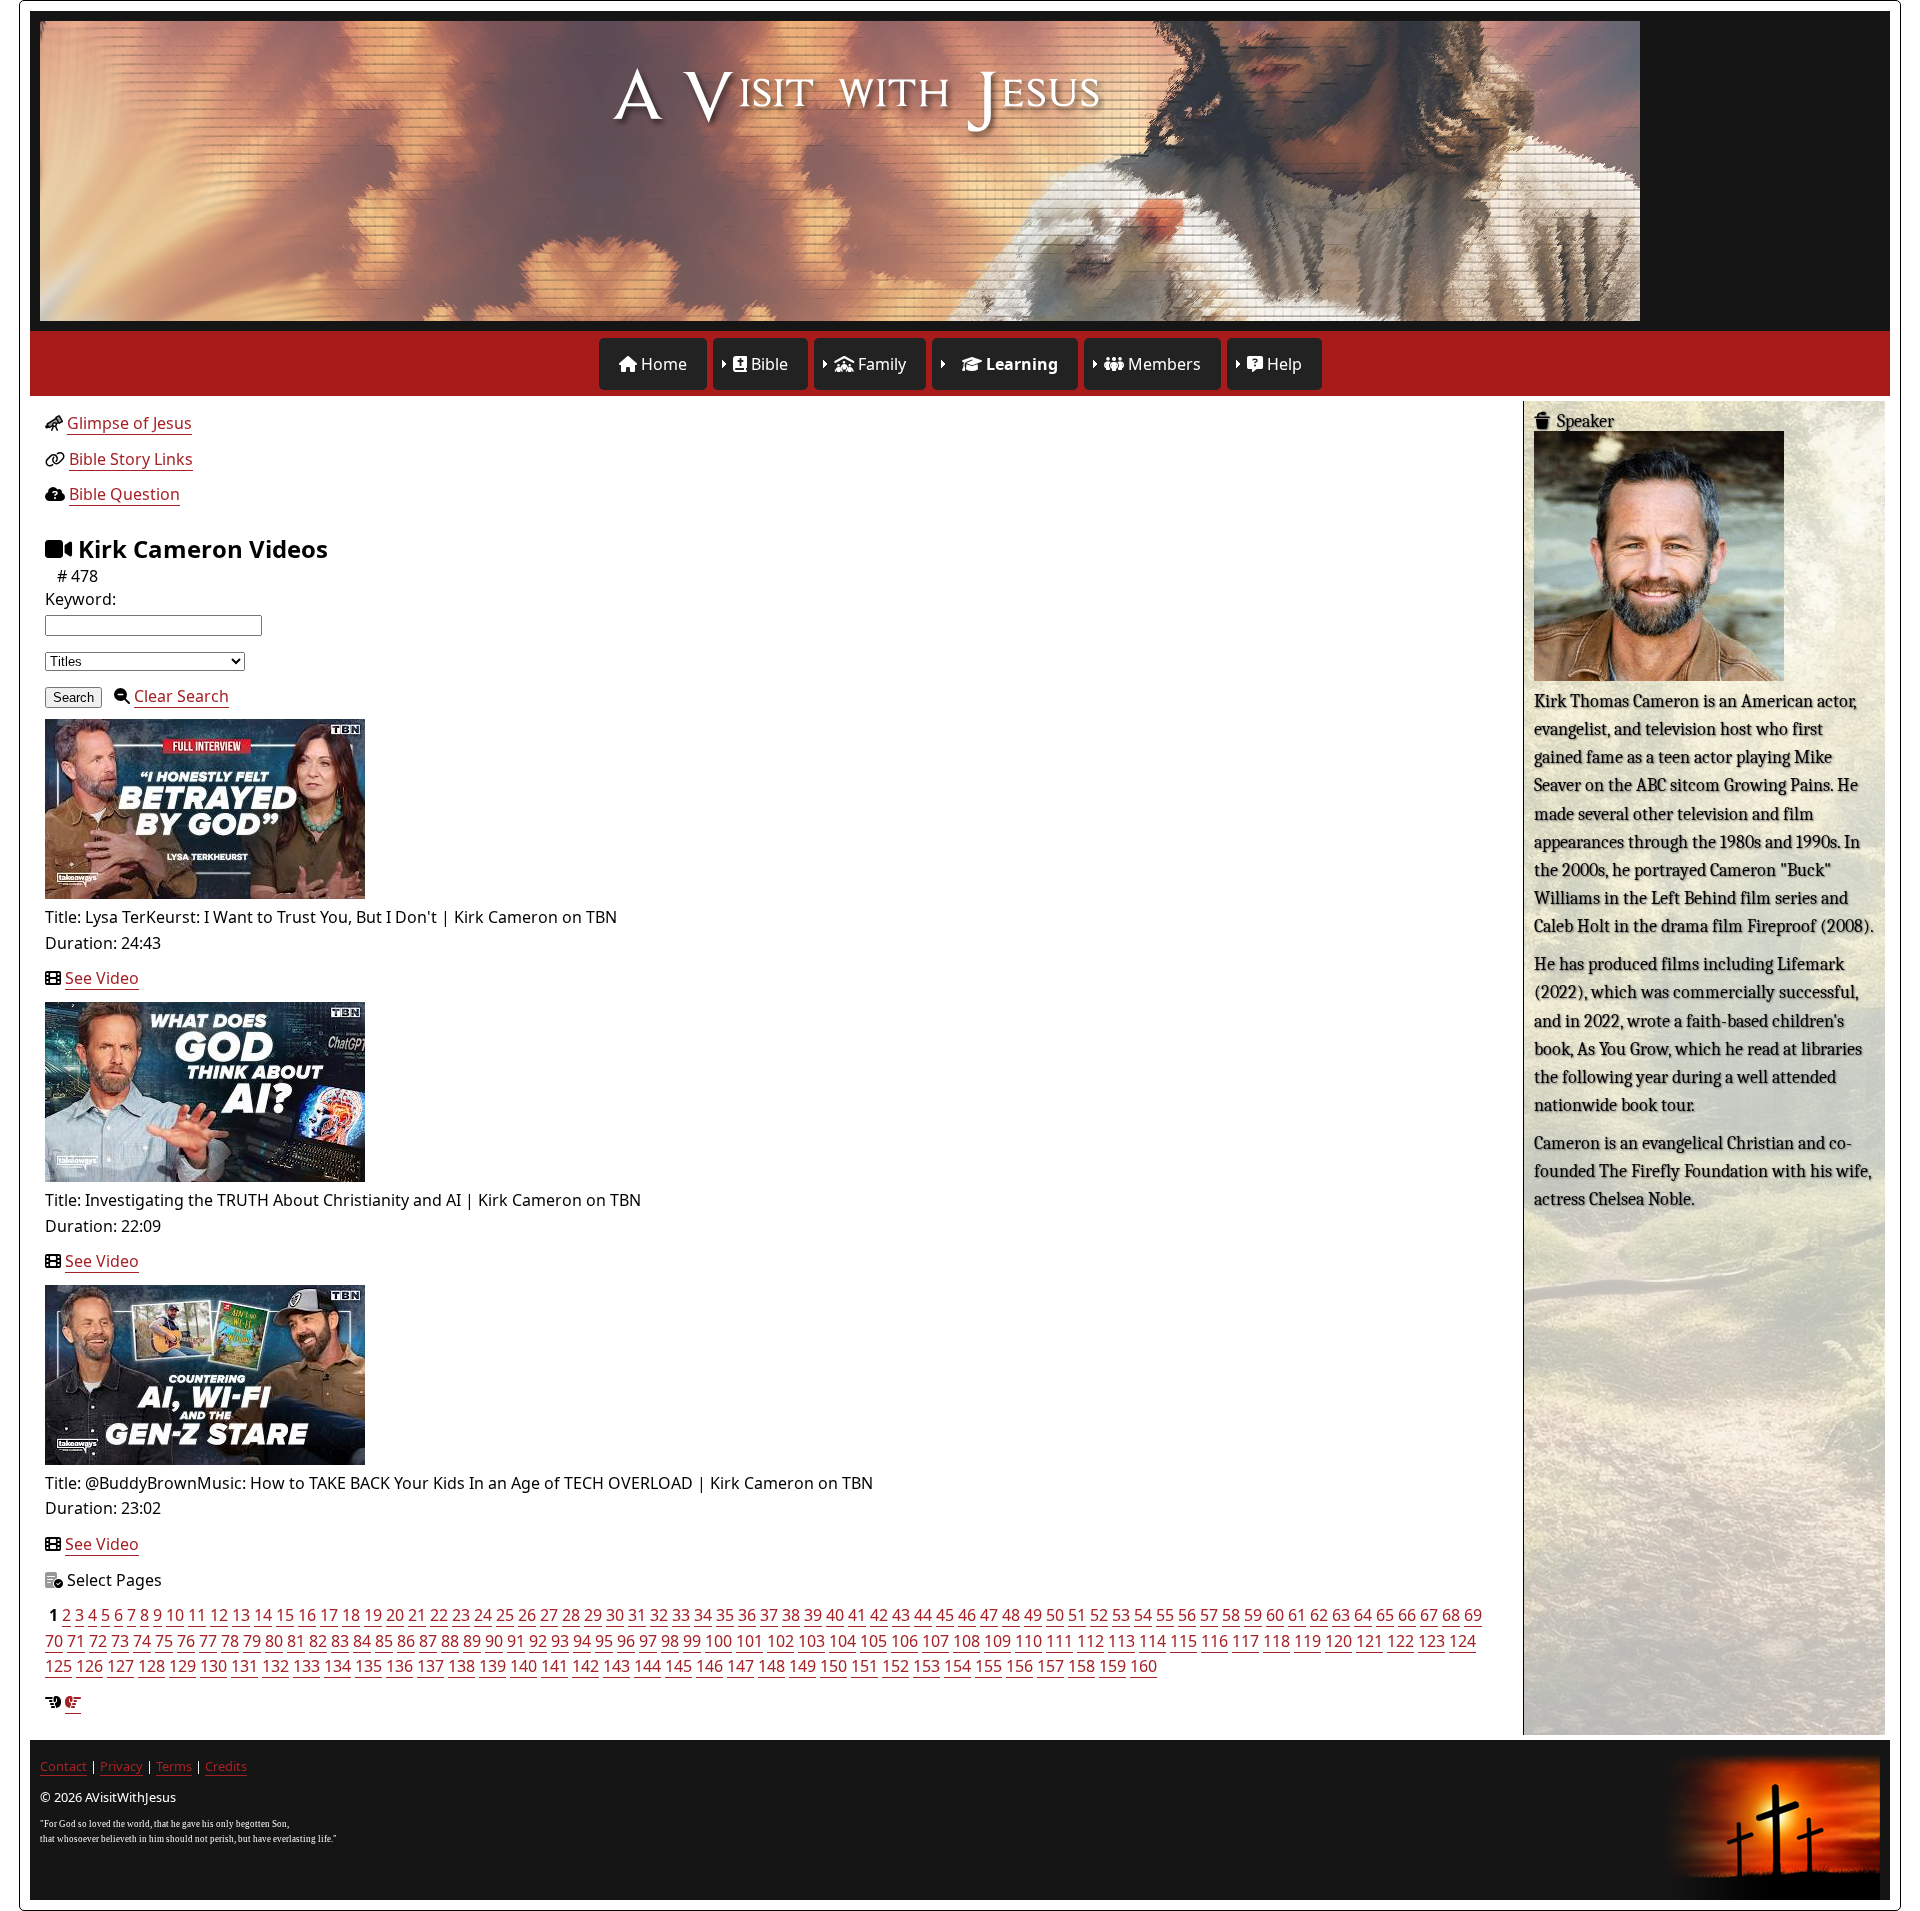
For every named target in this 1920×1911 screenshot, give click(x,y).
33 (681, 1615)
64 (1363, 1615)
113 (1121, 1641)
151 (864, 1666)
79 (252, 1641)
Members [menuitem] (1162, 364)
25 (505, 1615)
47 (989, 1615)
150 (833, 1666)
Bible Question (124, 494)
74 (142, 1641)
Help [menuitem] (1282, 364)
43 (901, 1615)
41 (857, 1615)
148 (771, 1666)
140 (523, 1666)
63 (1341, 1615)
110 (1028, 1641)
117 (1245, 1641)
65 (1385, 1615)
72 (98, 1641)
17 (329, 1615)
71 (76, 1641)
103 (811, 1641)
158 (1081, 1666)
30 (615, 1615)
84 (362, 1641)
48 (1011, 1615)
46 (967, 1615)
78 (230, 1641)
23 (461, 1615)
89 (472, 1641)
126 (89, 1666)
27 (549, 1615)
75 (164, 1641)
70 (54, 1641)
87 (428, 1641)
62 (1319, 1615)
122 (1400, 1641)
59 (1253, 1615)
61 (1297, 1615)
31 (637, 1615)
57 (1209, 1615)
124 (1462, 1641)
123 (1431, 1641)
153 (926, 1666)
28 (571, 1615)
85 (384, 1641)
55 (1165, 1615)
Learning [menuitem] (1020, 364)
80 (274, 1641)
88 (450, 1641)
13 (241, 1615)
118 (1276, 1641)
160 (1143, 1666)
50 (1055, 1615)
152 (895, 1666)
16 (307, 1615)
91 (516, 1641)
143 (616, 1666)
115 (1183, 1641)
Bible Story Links (131, 459)
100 (718, 1641)
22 (439, 1615)
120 (1338, 1641)
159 (1112, 1666)
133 (306, 1666)
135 (368, 1666)
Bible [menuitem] (767, 364)
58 (1231, 1615)
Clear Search (181, 696)
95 (604, 1641)
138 (461, 1666)
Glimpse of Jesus (129, 423)
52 (1099, 1615)
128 (151, 1666)
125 (58, 1666)
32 (659, 1615)
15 (285, 1615)
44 (923, 1615)
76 (186, 1641)
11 (197, 1615)
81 (296, 1641)
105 (873, 1641)
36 (747, 1615)
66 (1407, 1615)
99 (692, 1641)
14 (263, 1615)
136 (399, 1666)
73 (120, 1641)
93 (560, 1641)
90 (494, 1641)
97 (648, 1641)
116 (1214, 1641)
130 (213, 1666)
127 (120, 1666)
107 (935, 1641)
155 (988, 1666)
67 (1429, 1615)
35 (725, 1615)
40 (835, 1615)
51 (1077, 1615)
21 (417, 1615)
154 (957, 1666)
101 (749, 1641)
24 (483, 1615)
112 (1090, 1641)
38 (791, 1615)
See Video (102, 978)
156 (1019, 1666)
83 (340, 1641)
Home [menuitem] (662, 364)
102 (780, 1641)
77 (208, 1641)
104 (842, 1641)
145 (678, 1666)
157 (1050, 1666)
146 (709, 1666)
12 (219, 1615)
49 (1033, 1615)
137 (430, 1666)
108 (966, 1641)
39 (813, 1615)
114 (1152, 1641)
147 (740, 1666)
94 (582, 1641)
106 (904, 1641)
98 (670, 1641)
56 (1187, 1615)
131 (244, 1666)
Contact (63, 1766)
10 (175, 1615)
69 (1473, 1615)
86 (406, 1641)
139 (492, 1666)
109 (997, 1641)
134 (337, 1666)
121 (1369, 1641)
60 (1275, 1615)
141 (554, 1666)
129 (182, 1666)
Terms (174, 1766)
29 (593, 1615)
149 (802, 1666)
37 (769, 1615)
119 (1307, 1641)
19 (373, 1615)
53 (1121, 1615)
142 (585, 1666)
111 (1059, 1641)
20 (395, 1615)
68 (1451, 1615)
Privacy (121, 1766)
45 (945, 1615)
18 (351, 1615)
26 (527, 1615)
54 (1143, 1615)
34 (703, 1615)
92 (538, 1641)
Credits (226, 1766)
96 (626, 1641)
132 (275, 1666)
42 (879, 1615)
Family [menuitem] (880, 364)
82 (318, 1641)
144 (647, 1666)
